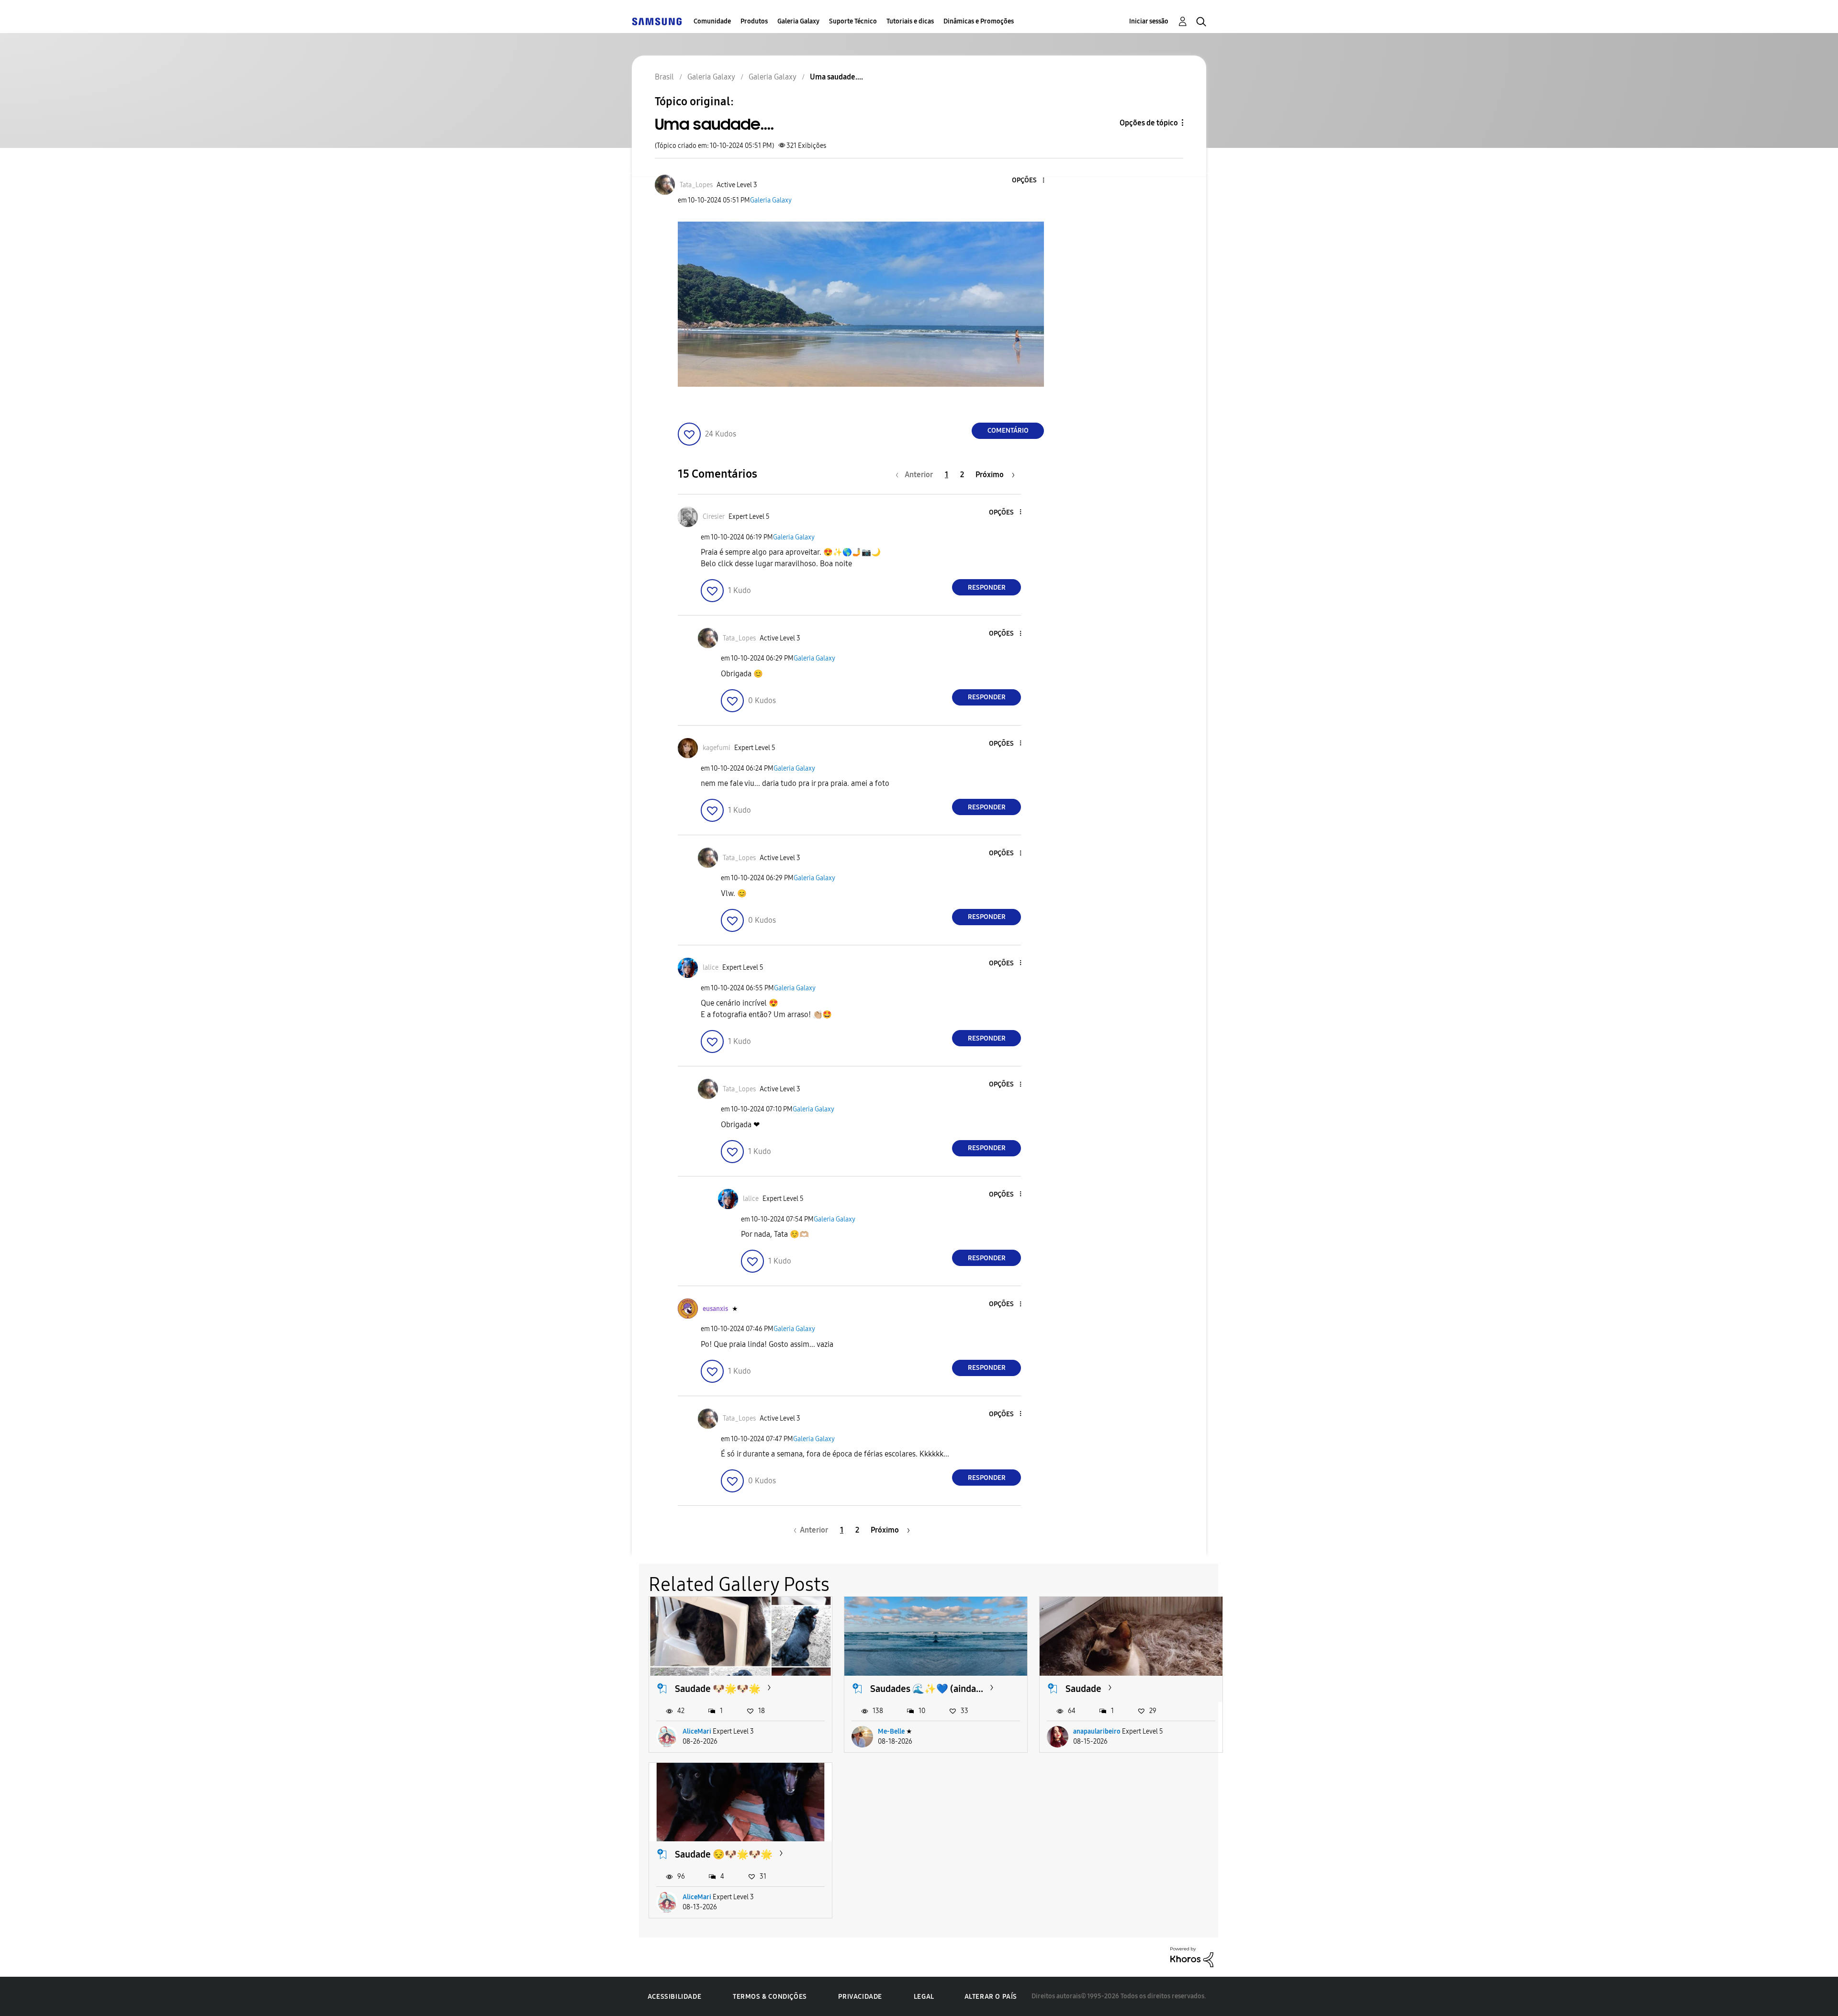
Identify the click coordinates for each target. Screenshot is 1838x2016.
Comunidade (712, 21)
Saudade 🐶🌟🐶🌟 (718, 1689)
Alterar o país (991, 1997)
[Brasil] (657, 21)
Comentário (1008, 431)
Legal (924, 1997)
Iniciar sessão (1149, 21)
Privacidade (860, 1997)
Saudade (1083, 1689)
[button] (1028, 181)
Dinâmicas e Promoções (979, 21)
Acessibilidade (674, 1997)
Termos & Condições (770, 1997)
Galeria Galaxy (798, 21)
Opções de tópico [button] (1149, 123)
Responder (987, 588)
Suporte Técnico (853, 21)
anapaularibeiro (1097, 1731)
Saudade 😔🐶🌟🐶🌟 (724, 1854)
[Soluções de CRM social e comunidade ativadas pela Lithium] (1192, 1956)
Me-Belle (891, 1731)
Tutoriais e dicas (910, 21)
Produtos (754, 21)
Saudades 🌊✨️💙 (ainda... (927, 1689)
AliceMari (697, 1731)
